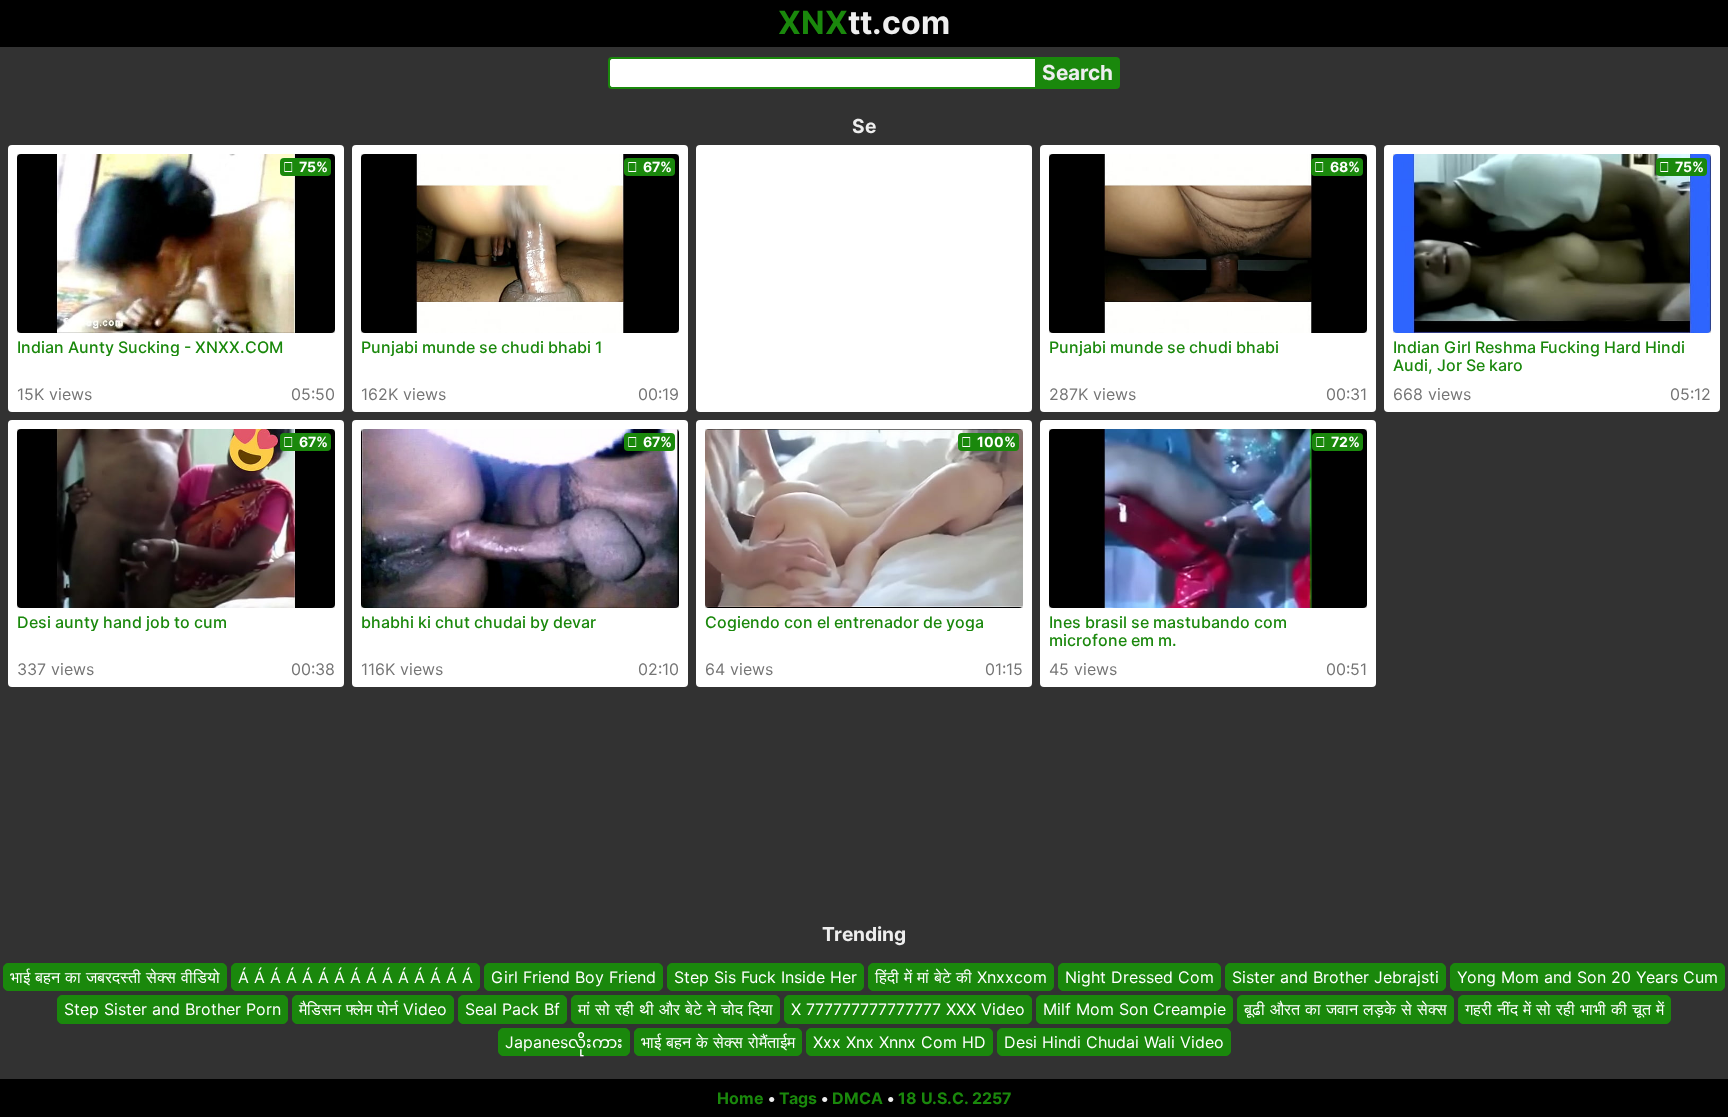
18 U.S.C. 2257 (955, 1098)
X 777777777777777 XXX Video (908, 1009)
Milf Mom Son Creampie (1134, 1009)
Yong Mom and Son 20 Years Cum (1587, 977)
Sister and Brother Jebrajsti (1335, 977)
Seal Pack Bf (512, 1009)
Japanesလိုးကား (564, 1042)
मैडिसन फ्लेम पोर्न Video (373, 1009)
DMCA (857, 1098)
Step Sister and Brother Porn (172, 1009)
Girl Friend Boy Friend (573, 977)
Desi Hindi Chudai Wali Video (1114, 1042)
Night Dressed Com (1139, 977)
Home (740, 1098)
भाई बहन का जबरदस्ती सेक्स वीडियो (115, 977)
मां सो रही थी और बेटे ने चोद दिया (675, 1009)
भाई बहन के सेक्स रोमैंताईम (718, 1042)
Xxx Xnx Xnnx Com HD (899, 1042)
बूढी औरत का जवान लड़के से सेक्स (1345, 1009)
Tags (798, 1098)
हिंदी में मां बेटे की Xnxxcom (961, 977)
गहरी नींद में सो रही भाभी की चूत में (1564, 1009)
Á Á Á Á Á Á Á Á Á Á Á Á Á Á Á (355, 977)
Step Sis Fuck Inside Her (765, 977)
